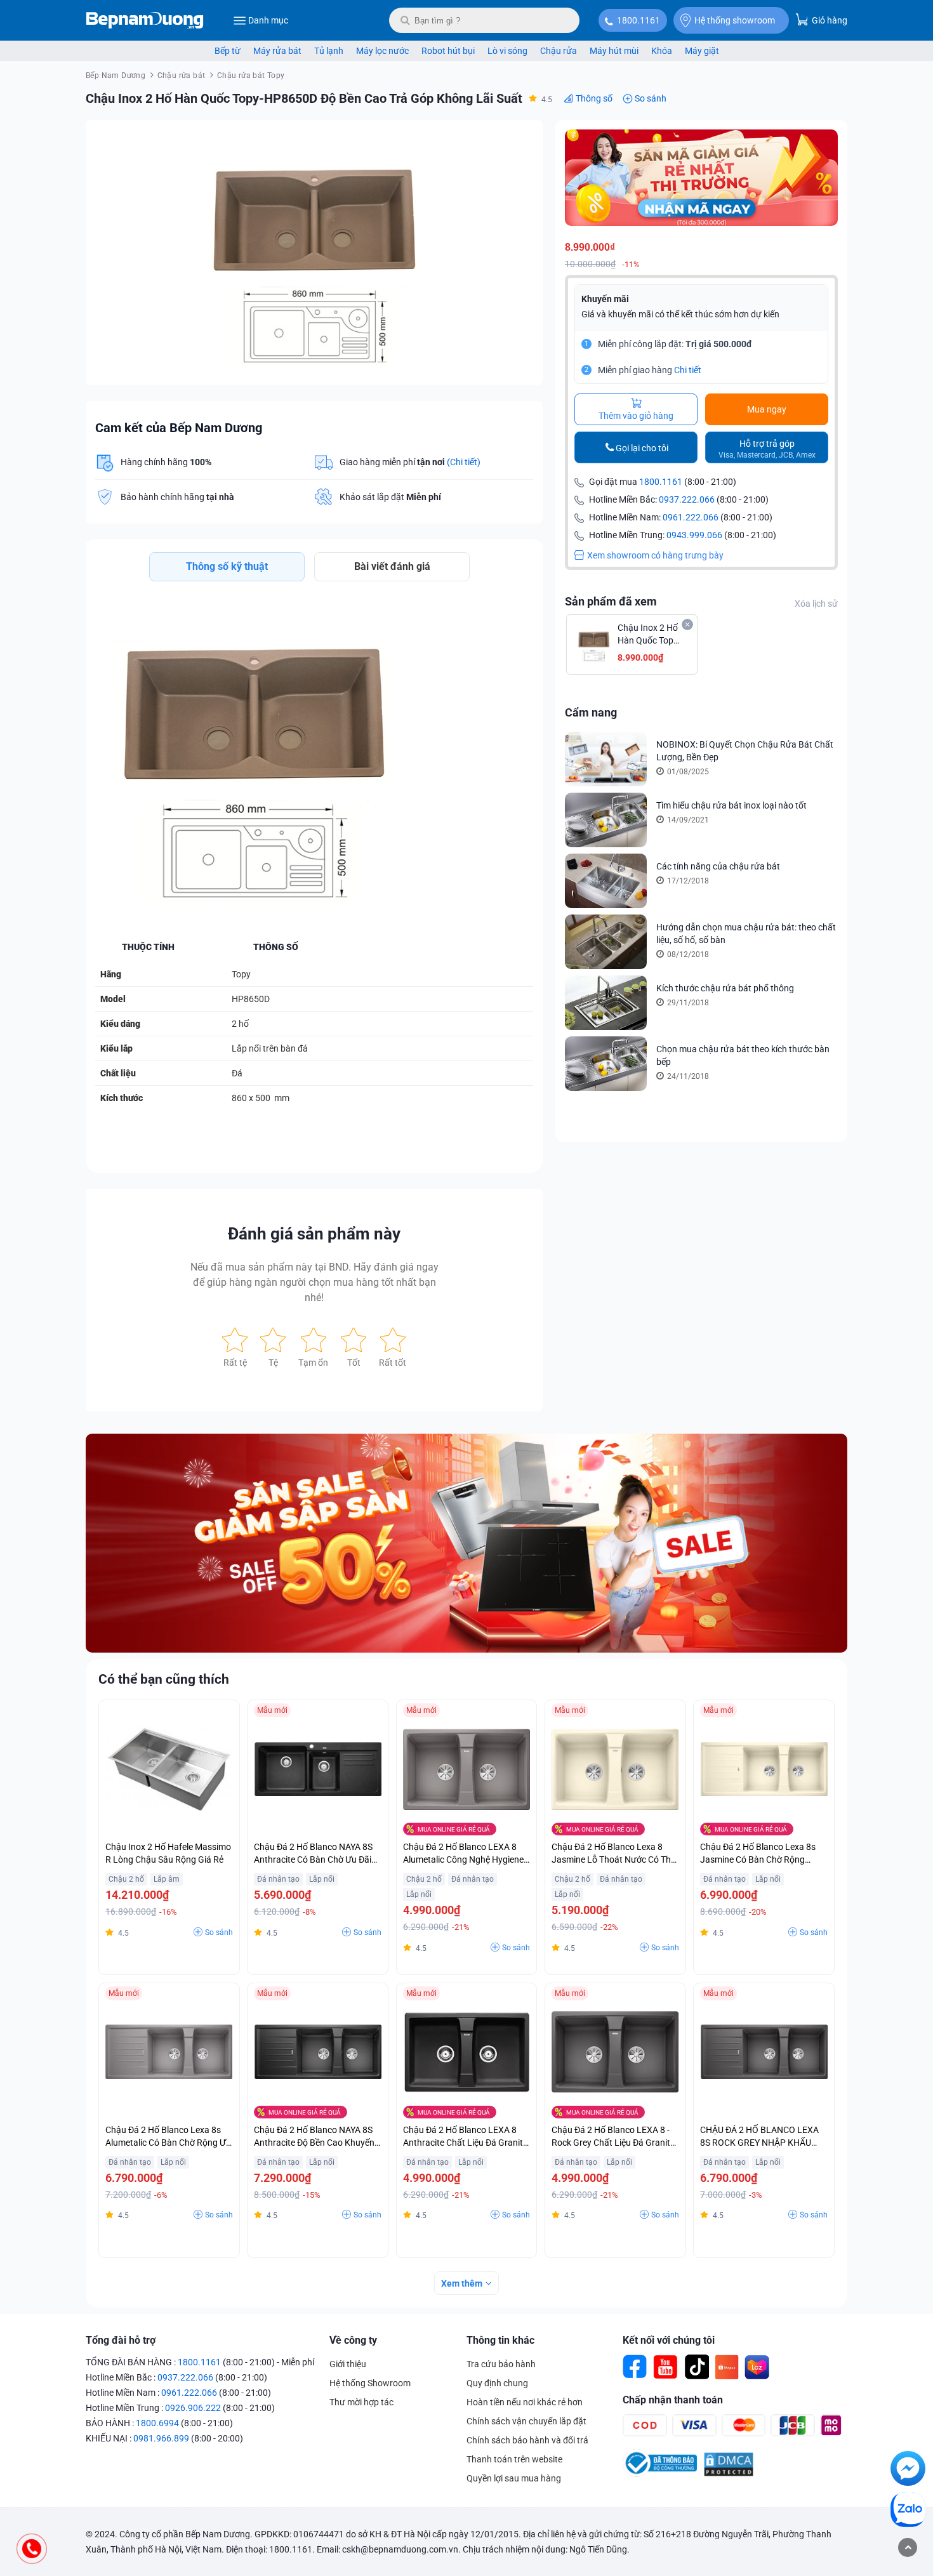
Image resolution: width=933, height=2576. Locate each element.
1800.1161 (639, 20)
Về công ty (353, 2340)
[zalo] (908, 2512)
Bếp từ (228, 51)
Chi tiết (688, 370)
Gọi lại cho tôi (642, 448)
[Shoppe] (727, 2367)
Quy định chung (497, 2383)
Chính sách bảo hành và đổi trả (527, 2440)
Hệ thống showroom (735, 20)
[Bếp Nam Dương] (145, 20)
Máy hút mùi (614, 51)
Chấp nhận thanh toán (673, 2400)
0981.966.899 (161, 2438)
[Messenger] (908, 2471)
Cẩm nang (591, 712)
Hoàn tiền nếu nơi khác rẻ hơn (525, 2402)
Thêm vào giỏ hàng (636, 416)
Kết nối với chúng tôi (669, 2340)
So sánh (651, 98)
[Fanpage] (635, 2367)
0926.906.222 (193, 2408)
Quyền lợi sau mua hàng (514, 2478)
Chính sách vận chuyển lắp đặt (526, 2421)
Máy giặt (702, 51)
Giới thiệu (348, 2364)
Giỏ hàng (829, 20)
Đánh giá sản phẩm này (314, 1234)
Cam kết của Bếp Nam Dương (179, 428)
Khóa (662, 51)
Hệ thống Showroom (370, 2383)
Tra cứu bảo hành (501, 2364)
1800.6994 (157, 2423)
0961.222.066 (691, 517)
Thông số (594, 98)
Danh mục (268, 20)
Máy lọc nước (382, 51)
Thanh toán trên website (514, 2459)
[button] (522, 141)
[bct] (660, 2474)
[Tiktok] (696, 2367)
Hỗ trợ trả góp (767, 449)
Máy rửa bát (277, 51)
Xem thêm (462, 2283)
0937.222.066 (687, 499)
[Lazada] (757, 2367)
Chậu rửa (559, 51)
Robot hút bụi (448, 51)
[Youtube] (666, 2367)
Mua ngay (767, 409)
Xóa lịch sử (816, 604)
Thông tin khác (500, 2340)
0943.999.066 (694, 535)
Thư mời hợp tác (361, 2402)
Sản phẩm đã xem (611, 601)
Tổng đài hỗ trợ (121, 2340)
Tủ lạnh (329, 51)
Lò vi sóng (507, 51)
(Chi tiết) (464, 462)
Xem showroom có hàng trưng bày (655, 555)
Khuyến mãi (605, 299)
